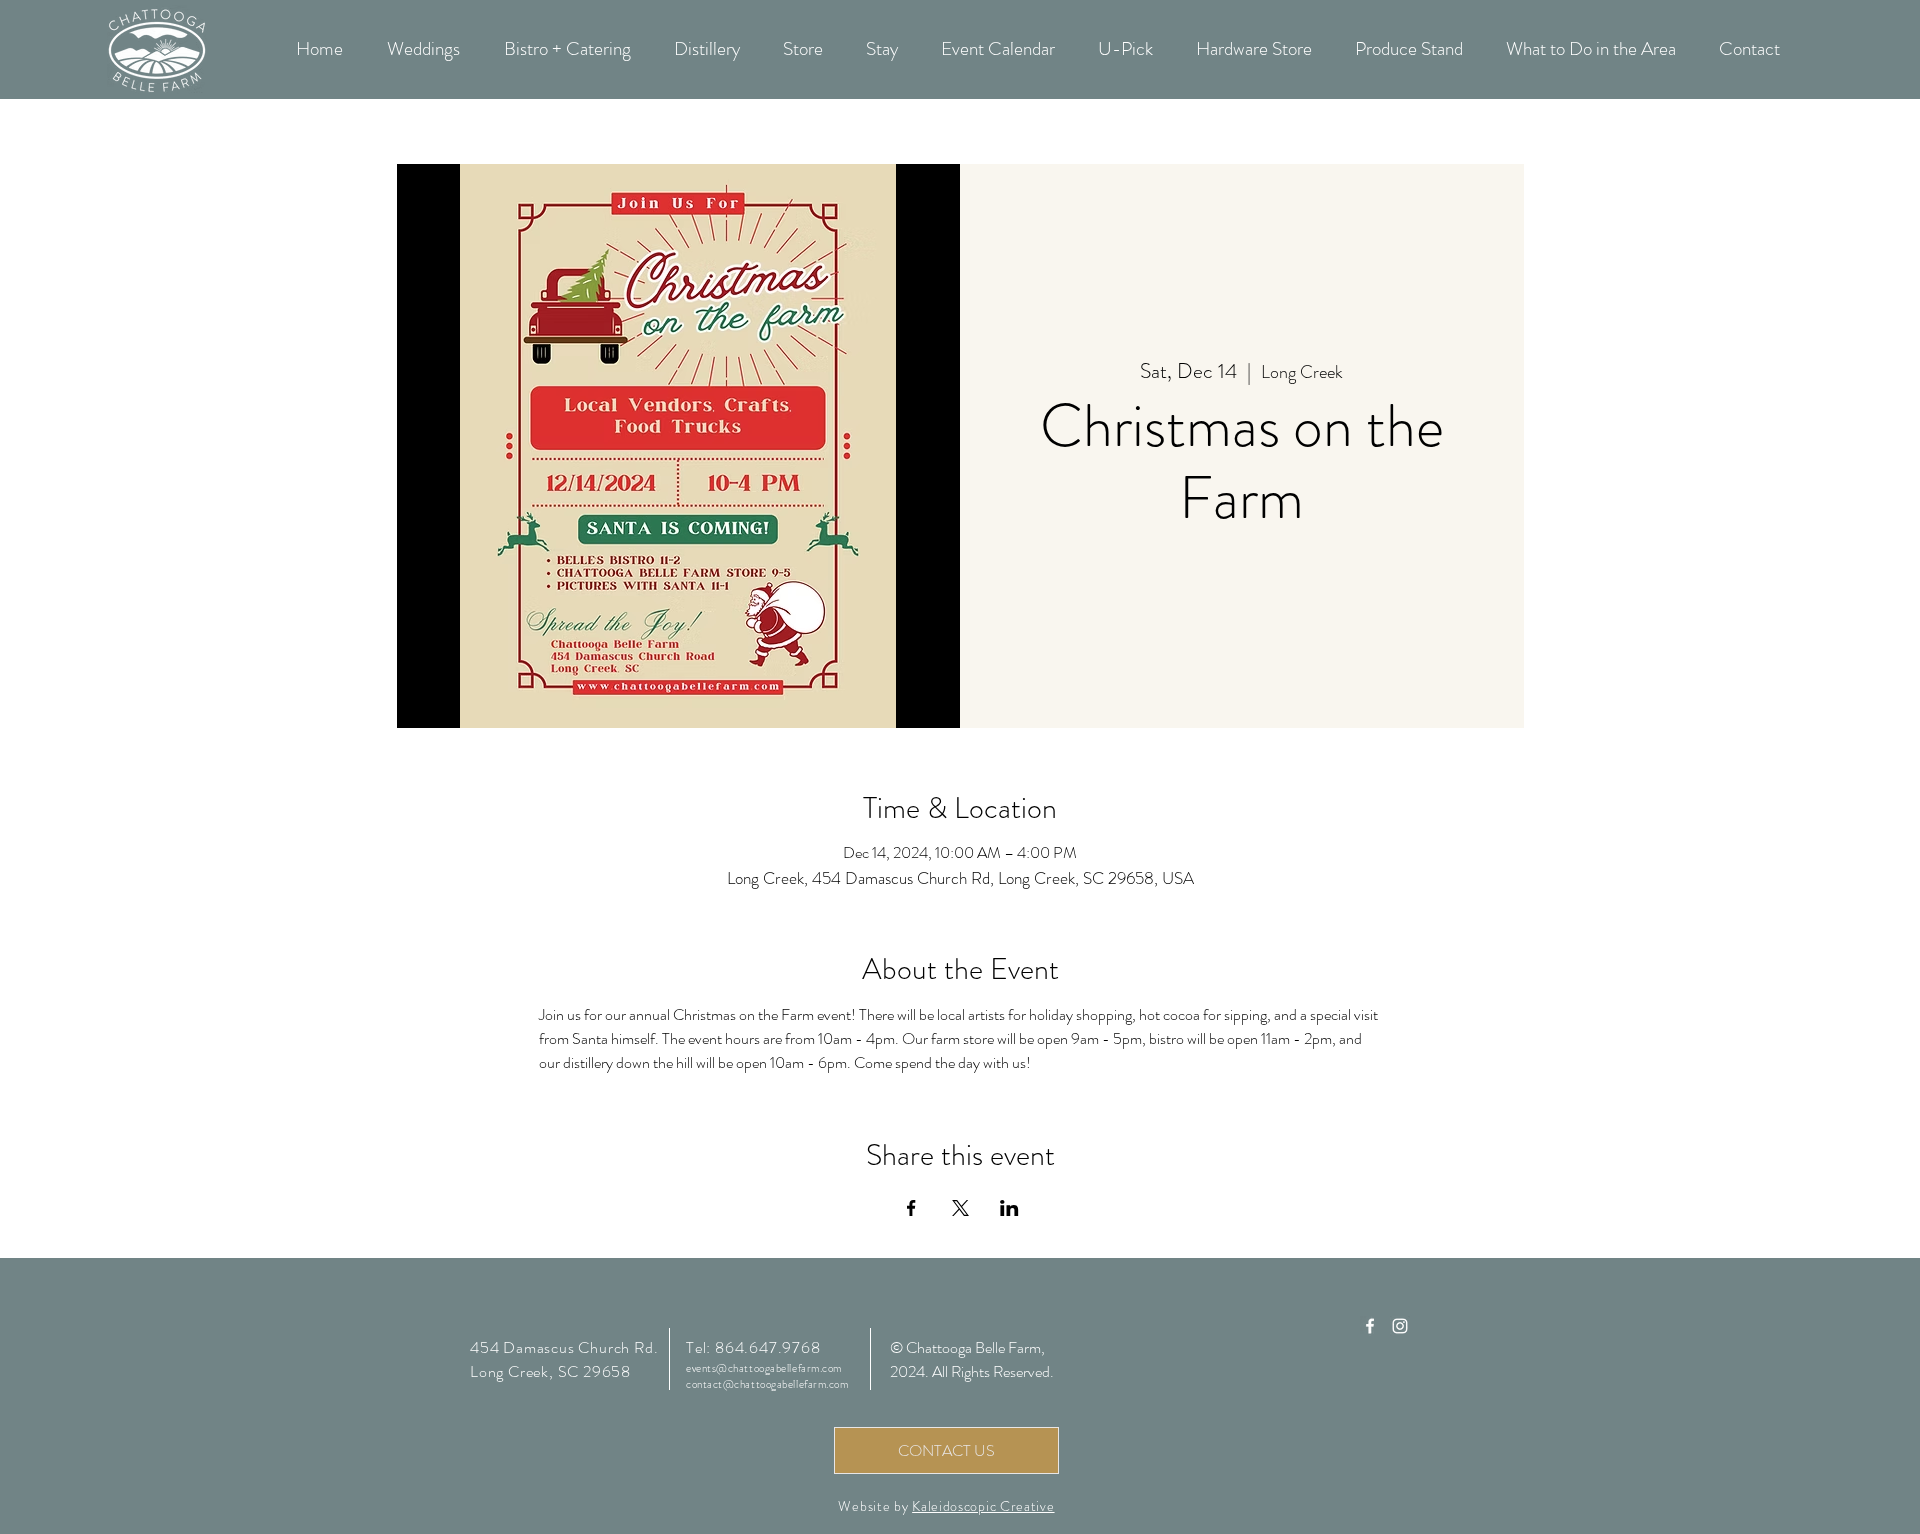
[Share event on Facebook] (911, 1208)
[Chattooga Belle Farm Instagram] (1400, 1326)
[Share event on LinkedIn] (1009, 1208)
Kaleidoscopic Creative (983, 1506)
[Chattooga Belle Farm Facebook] (1370, 1326)
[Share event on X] (960, 1208)
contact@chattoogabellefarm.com (767, 1384)
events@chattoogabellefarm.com (764, 1368)
